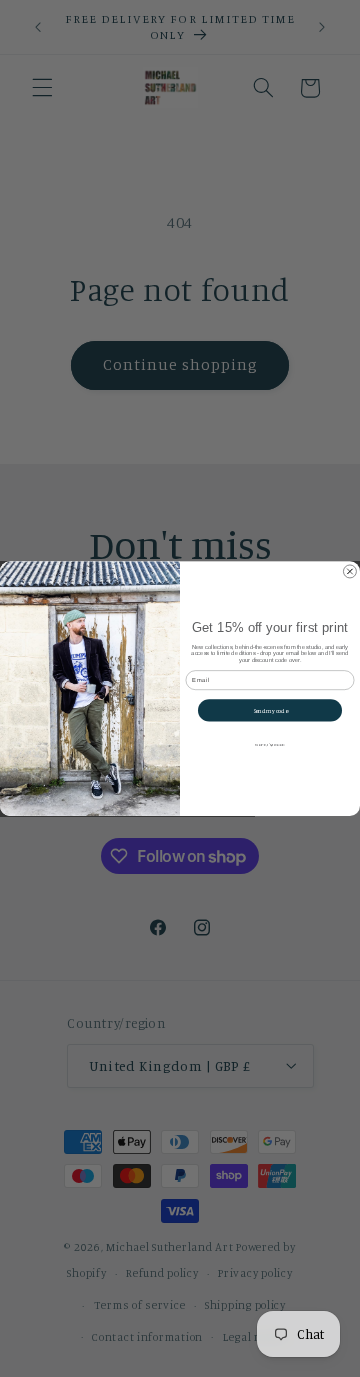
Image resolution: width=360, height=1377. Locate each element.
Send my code (270, 710)
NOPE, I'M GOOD (270, 743)
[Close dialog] (349, 571)
